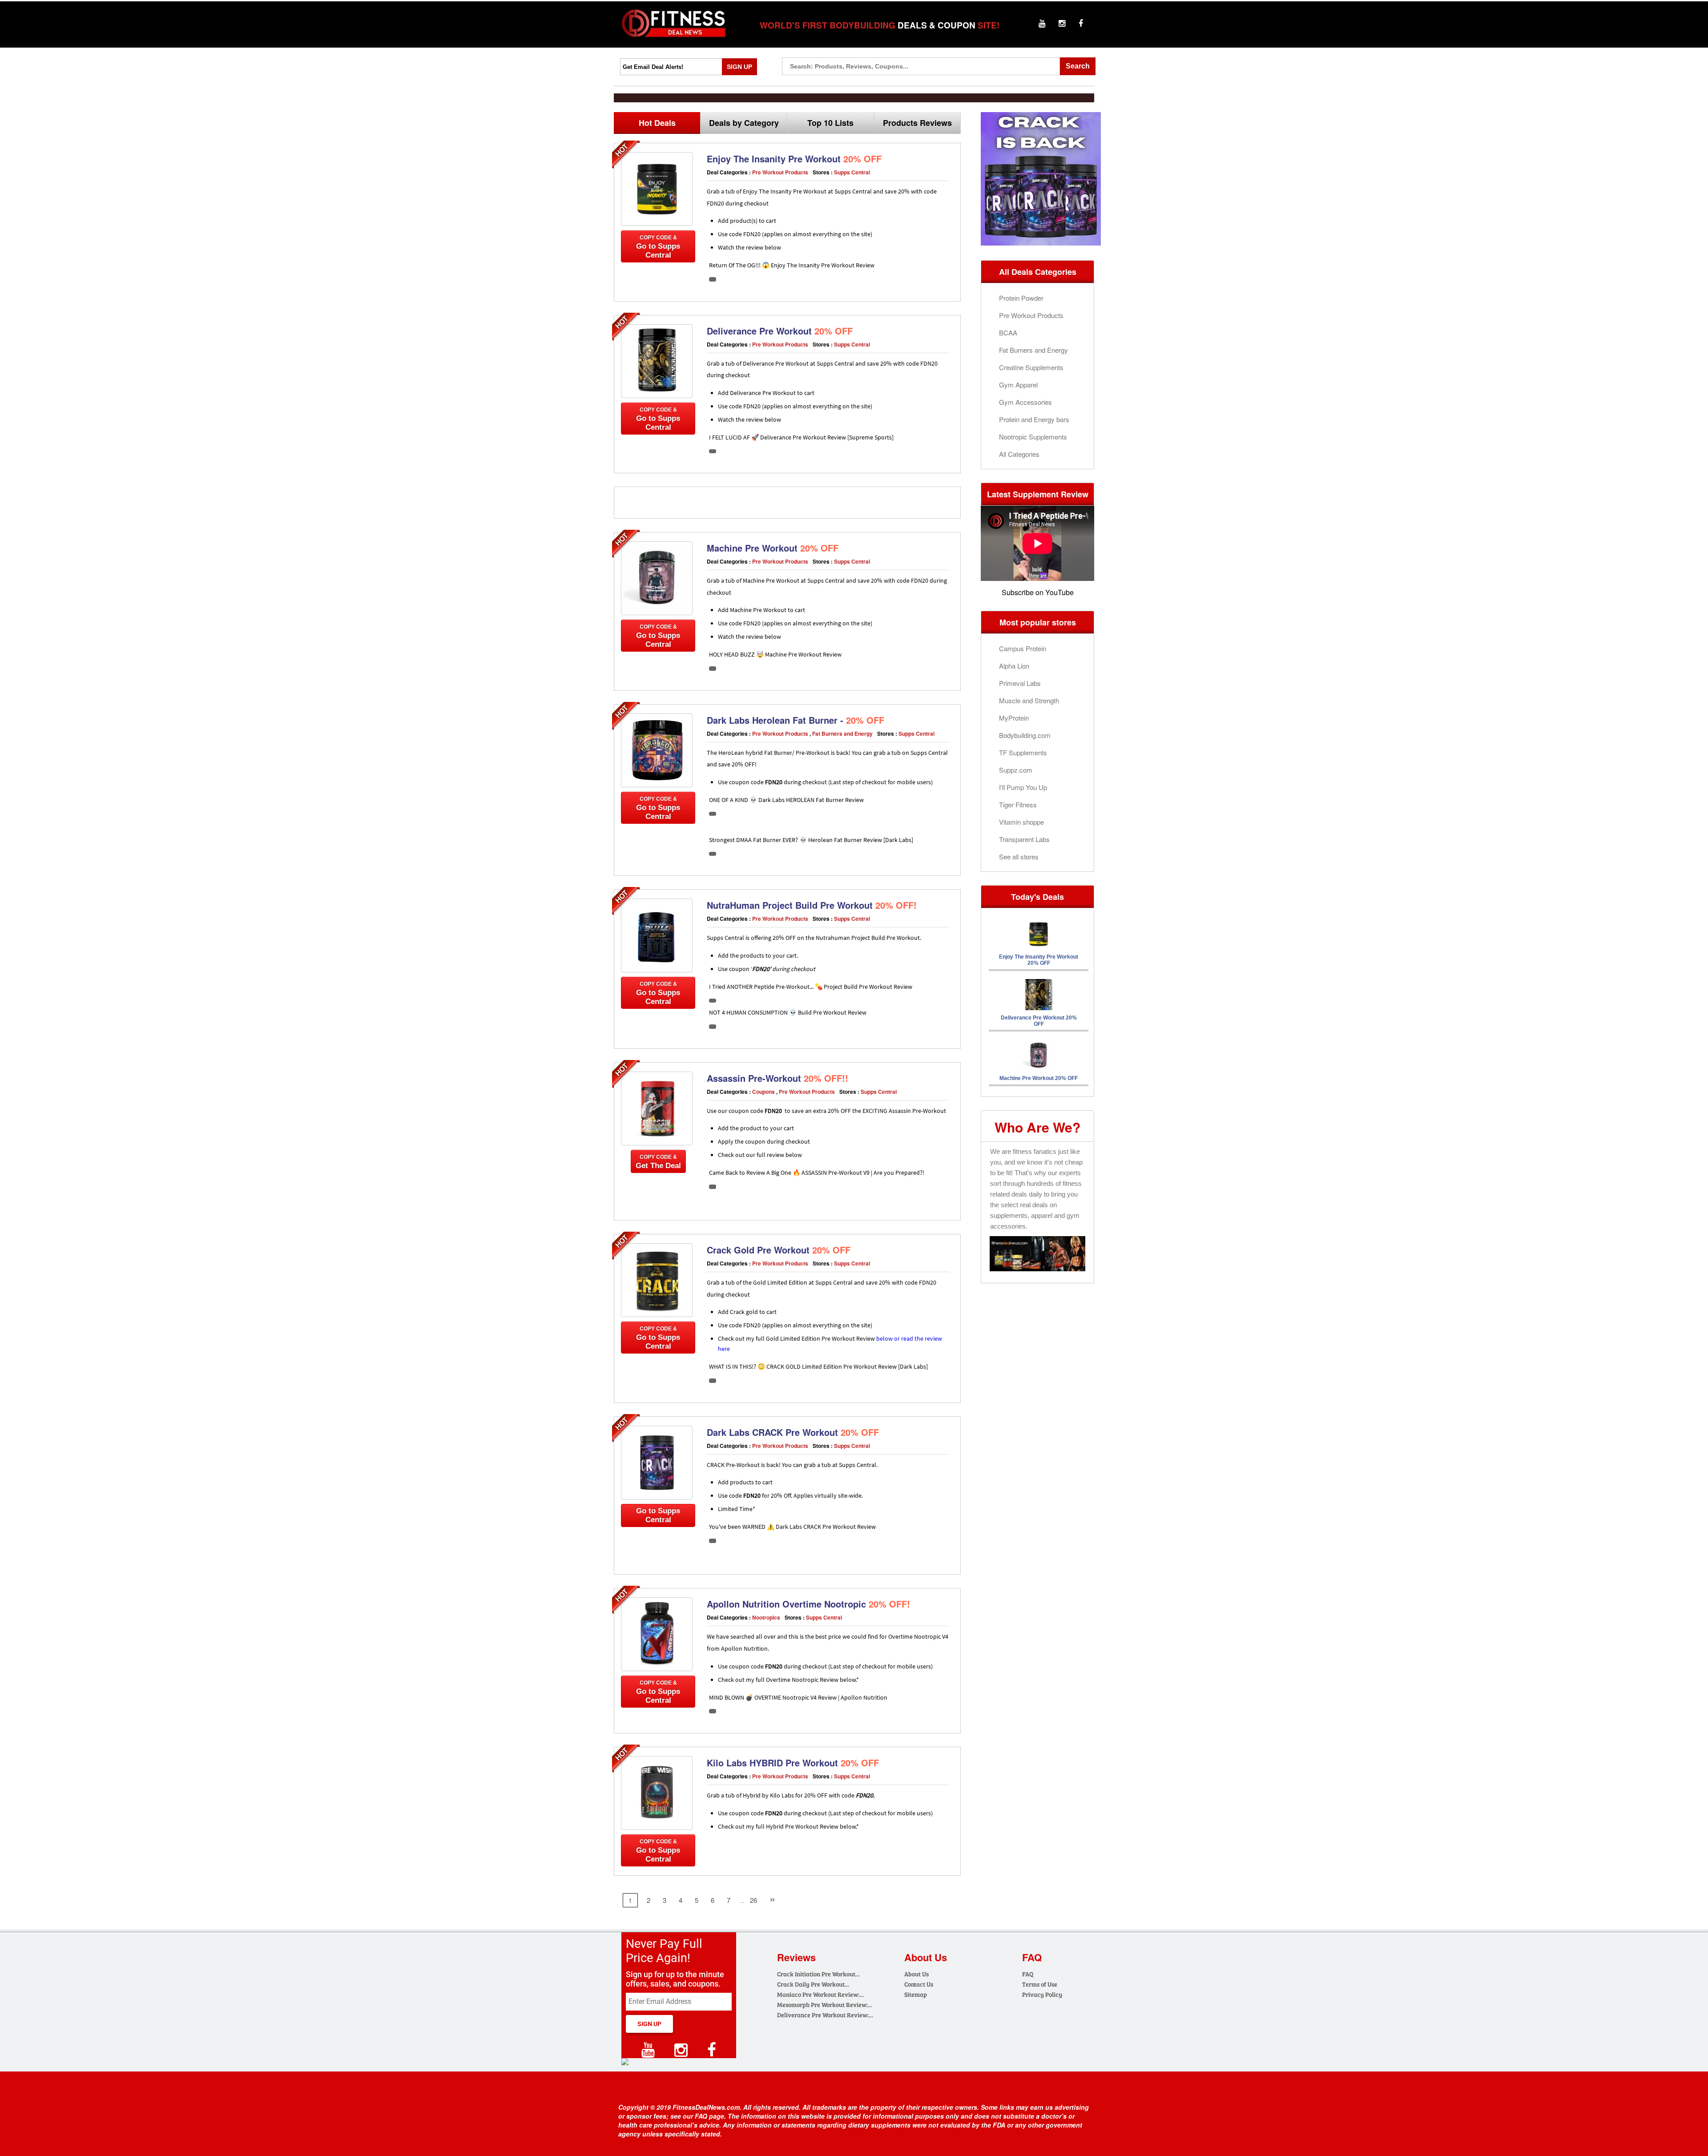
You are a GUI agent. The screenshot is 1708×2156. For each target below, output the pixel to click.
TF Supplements (1023, 752)
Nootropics (766, 1617)
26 (753, 1900)
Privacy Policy (1042, 1994)
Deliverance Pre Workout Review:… (825, 2015)
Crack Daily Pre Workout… (813, 1984)
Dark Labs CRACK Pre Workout (793, 1432)
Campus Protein (1023, 648)
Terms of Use (1040, 1984)
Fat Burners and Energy (842, 733)
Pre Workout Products (780, 172)
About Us (916, 1974)
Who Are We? (1037, 1127)
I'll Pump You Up (1023, 787)
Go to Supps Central (658, 247)
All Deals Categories (1038, 272)
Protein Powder (1021, 298)
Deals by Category (744, 123)
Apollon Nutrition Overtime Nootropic (808, 1604)
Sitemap (916, 1994)
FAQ (1028, 1974)
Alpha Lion (1014, 666)
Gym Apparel (1018, 385)
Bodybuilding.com (1025, 735)
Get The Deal (658, 1162)
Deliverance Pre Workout (780, 331)
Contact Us (919, 1984)
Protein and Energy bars (1034, 419)
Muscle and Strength (1029, 700)
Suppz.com (1016, 770)
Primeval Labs (1020, 683)
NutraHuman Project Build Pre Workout (812, 905)
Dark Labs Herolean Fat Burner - (796, 720)
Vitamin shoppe (1021, 822)
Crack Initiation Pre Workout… (818, 1974)
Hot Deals (657, 123)
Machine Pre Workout (773, 548)
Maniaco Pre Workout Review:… (820, 1994)
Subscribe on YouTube (1038, 592)
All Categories (1019, 454)
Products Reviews (917, 123)
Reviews (796, 1957)
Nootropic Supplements (1033, 437)
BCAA (1008, 332)
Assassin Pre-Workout (777, 1078)
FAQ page (709, 2116)
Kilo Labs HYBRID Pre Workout (793, 1763)
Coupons (763, 1092)
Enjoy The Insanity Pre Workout (794, 159)
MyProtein (1014, 718)
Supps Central (852, 172)
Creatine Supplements (1031, 367)
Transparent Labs (1024, 839)
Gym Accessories (1025, 402)
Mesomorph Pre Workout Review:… (825, 2005)
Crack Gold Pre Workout (779, 1250)
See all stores (1019, 856)
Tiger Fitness (1018, 804)
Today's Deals (1037, 897)
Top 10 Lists (830, 123)
